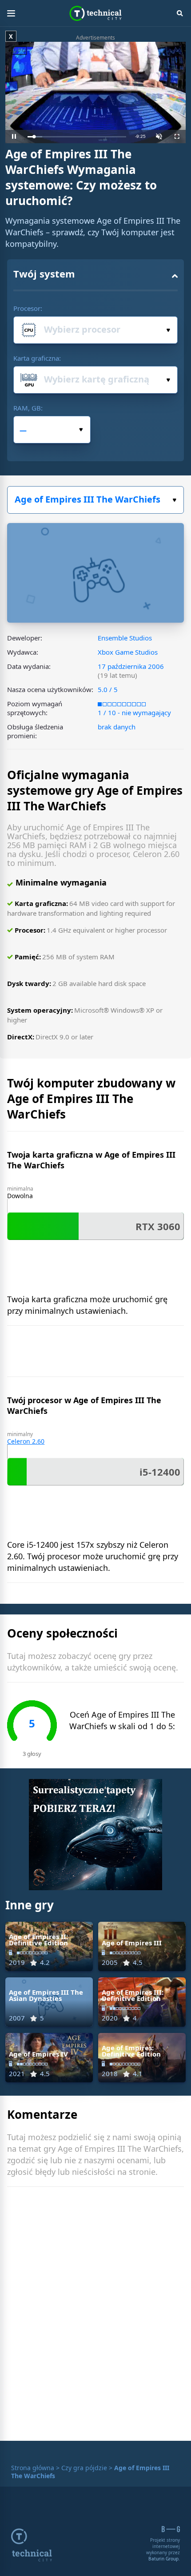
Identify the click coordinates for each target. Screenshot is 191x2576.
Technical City (96, 13)
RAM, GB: (28, 408)
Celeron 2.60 (26, 1441)
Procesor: (28, 308)
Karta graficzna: (37, 358)
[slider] (77, 137)
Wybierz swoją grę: (95, 500)
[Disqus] (95, 2316)
